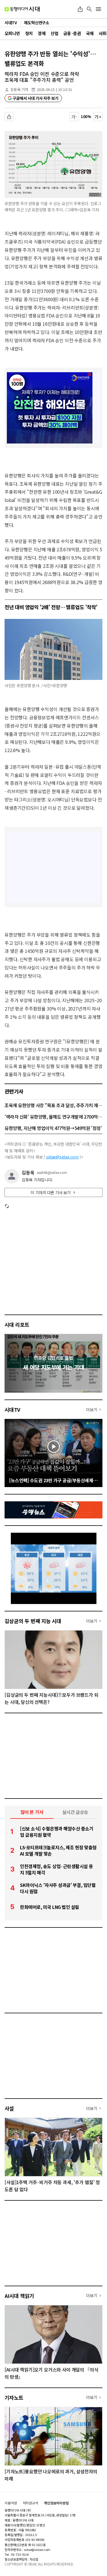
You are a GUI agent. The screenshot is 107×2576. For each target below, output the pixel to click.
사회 (103, 33)
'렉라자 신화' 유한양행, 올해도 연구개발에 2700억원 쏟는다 (53, 1117)
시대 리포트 (17, 1325)
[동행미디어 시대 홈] (22, 9)
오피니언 (12, 33)
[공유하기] (80, 9)
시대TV (12, 1409)
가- (74, 117)
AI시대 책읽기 (19, 2296)
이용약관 (11, 2503)
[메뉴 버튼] (98, 9)
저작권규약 (31, 2503)
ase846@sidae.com (52, 1172)
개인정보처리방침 (56, 2503)
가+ (98, 117)
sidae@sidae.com (62, 1157)
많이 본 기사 (32, 1812)
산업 (54, 33)
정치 (29, 33)
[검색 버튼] (89, 9)
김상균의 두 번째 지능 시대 (33, 1621)
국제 (90, 33)
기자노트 (14, 2397)
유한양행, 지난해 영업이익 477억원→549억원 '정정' (53, 1128)
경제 (42, 33)
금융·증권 (72, 33)
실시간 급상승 (75, 1812)
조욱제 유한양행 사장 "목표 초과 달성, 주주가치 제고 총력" (53, 1105)
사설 (9, 2108)
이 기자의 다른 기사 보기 (51, 1192)
